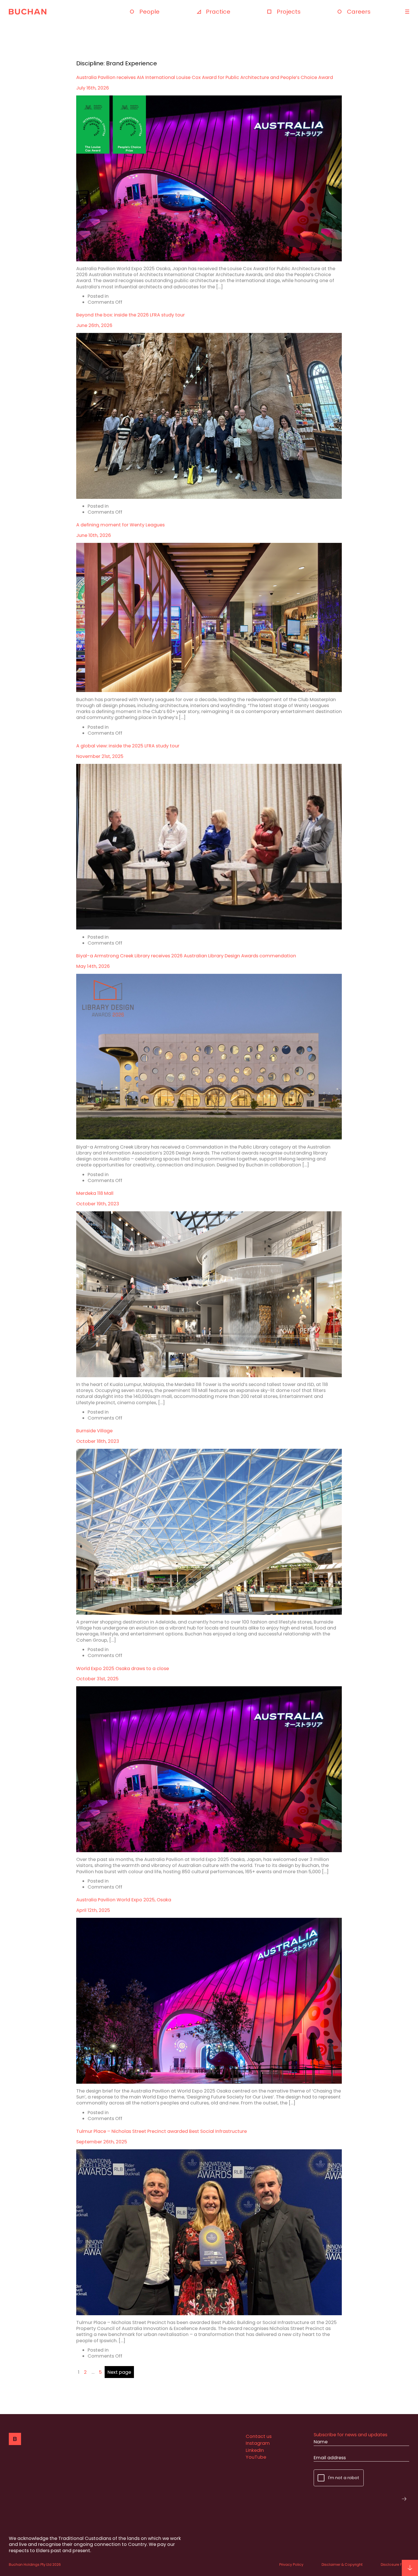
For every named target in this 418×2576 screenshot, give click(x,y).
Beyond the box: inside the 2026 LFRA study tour (131, 315)
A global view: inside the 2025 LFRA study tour (128, 746)
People (149, 12)
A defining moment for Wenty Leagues (120, 525)
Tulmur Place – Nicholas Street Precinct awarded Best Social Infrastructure (162, 2131)
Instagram (258, 2443)
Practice (218, 12)
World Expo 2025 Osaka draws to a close (123, 1669)
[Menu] (406, 12)
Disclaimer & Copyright (342, 2564)
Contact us (259, 2436)
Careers (359, 12)
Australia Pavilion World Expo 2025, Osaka (124, 1900)
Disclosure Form (395, 2564)
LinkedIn (255, 2450)
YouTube (256, 2457)
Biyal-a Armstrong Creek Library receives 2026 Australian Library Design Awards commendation (186, 956)
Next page (119, 2372)
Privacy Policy (291, 2564)
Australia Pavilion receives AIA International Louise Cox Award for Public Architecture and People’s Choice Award (205, 77)
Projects (289, 12)
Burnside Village (94, 1431)
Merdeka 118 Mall (95, 1193)
